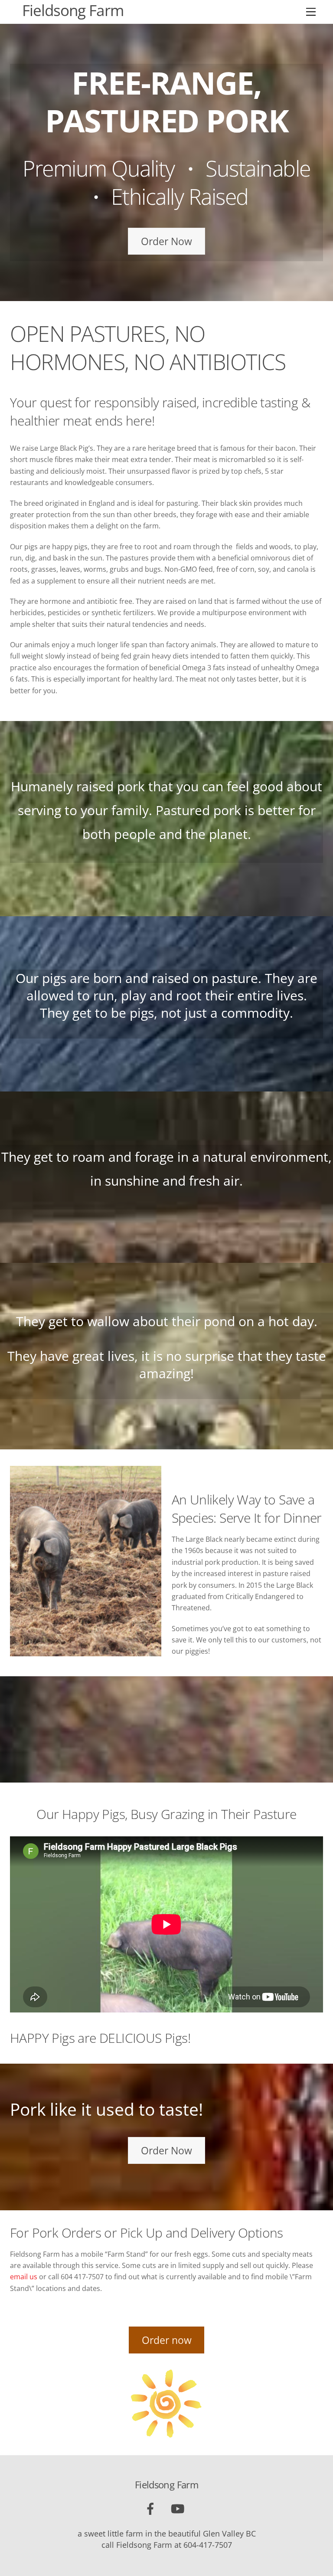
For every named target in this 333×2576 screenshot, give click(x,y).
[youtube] (179, 2508)
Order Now (166, 241)
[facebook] (152, 2508)
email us (24, 2277)
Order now (167, 2340)
